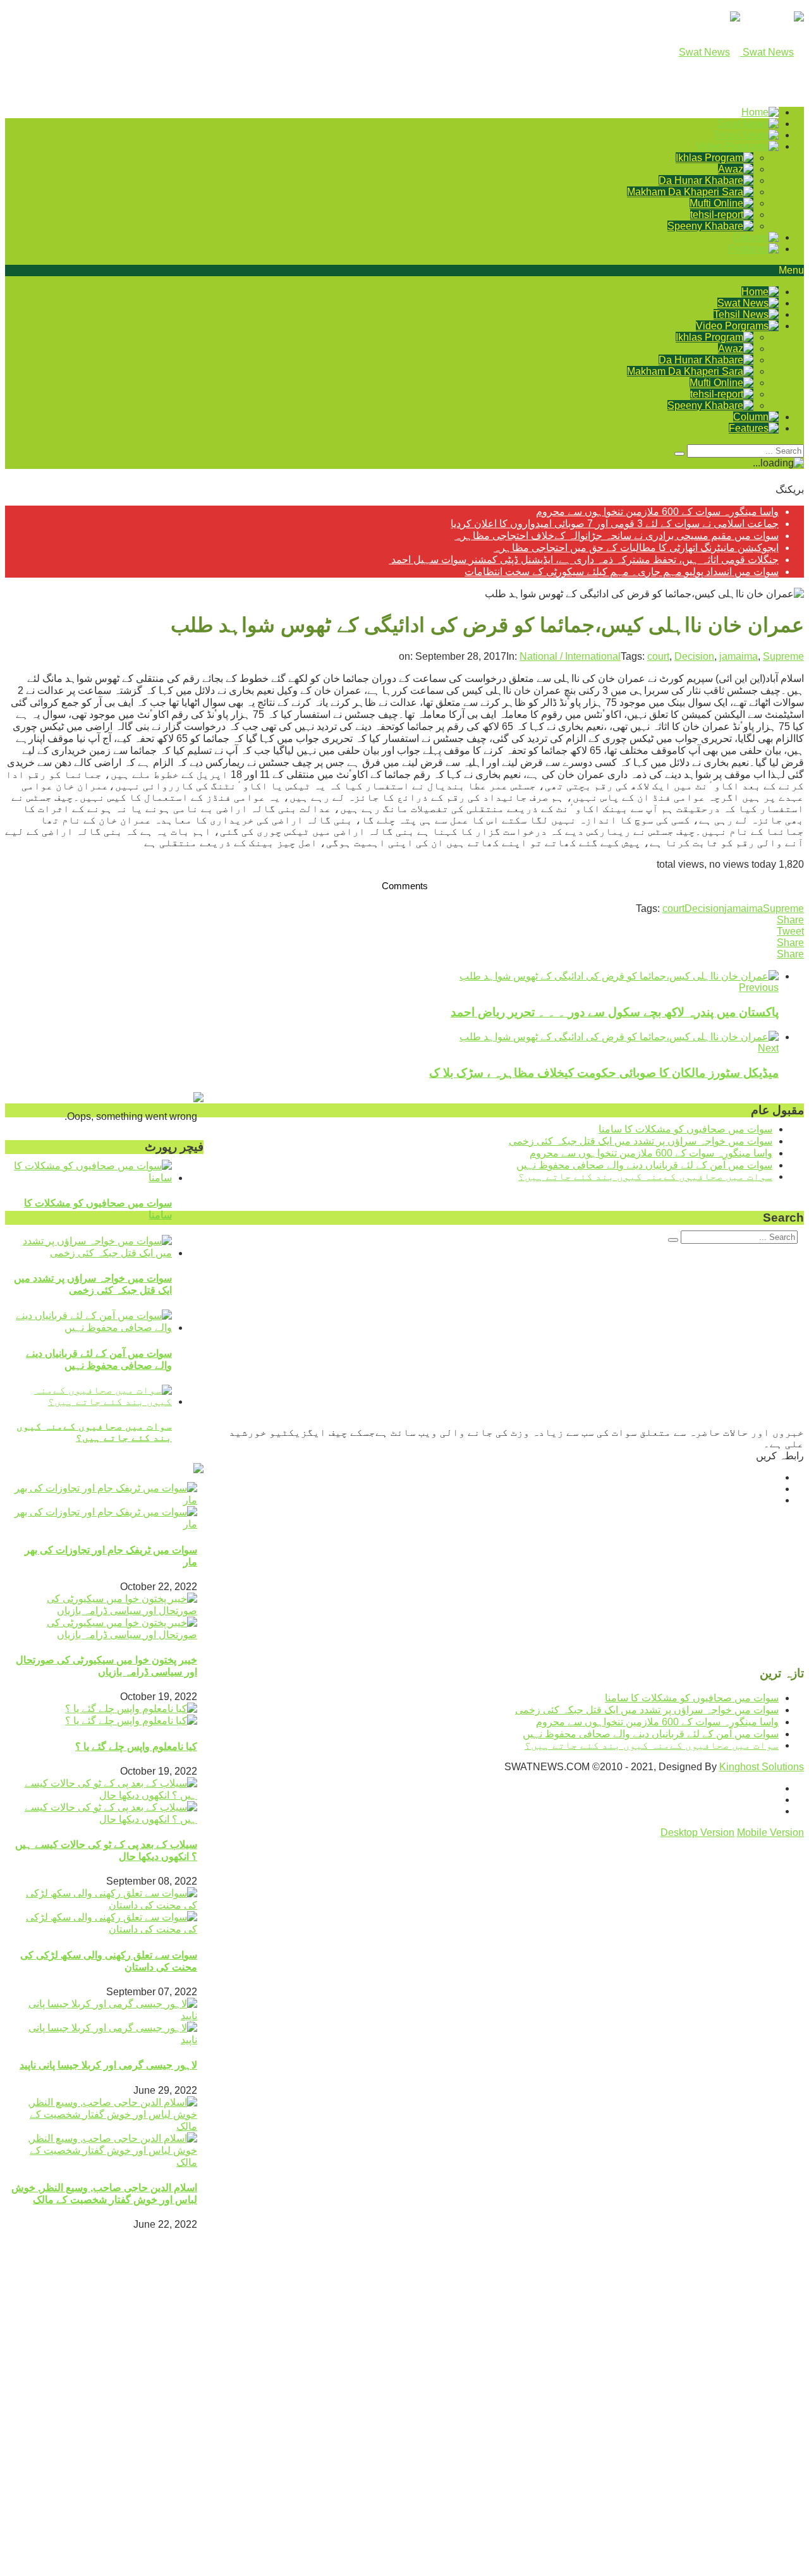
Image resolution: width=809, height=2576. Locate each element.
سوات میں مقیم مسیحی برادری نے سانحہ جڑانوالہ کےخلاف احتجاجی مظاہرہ (617, 536)
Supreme (783, 656)
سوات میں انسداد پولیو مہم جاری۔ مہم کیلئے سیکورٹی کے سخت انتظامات (622, 572)
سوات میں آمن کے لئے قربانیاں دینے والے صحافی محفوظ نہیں (644, 1165)
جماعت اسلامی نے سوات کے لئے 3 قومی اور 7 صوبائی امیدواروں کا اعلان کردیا (615, 524)
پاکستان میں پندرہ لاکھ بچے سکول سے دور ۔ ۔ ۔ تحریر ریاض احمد (615, 1012)
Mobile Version (770, 1832)
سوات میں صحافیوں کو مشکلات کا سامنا (685, 1129)
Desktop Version (697, 1832)
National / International (570, 656)
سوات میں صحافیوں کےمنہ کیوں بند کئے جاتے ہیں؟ (94, 1432)
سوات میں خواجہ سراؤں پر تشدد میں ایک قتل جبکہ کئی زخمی (641, 1141)
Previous (759, 987)
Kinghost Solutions (762, 1767)
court (658, 656)
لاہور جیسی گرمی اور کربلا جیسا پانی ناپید (108, 2065)
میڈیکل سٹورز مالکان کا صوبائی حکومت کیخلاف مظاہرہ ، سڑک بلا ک (604, 1073)
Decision (694, 656)
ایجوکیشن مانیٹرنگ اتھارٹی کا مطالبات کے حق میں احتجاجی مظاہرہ (636, 548)
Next (768, 1048)
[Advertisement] (425, 2485)
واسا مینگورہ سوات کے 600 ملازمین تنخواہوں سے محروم (657, 512)
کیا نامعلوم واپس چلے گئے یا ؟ (136, 1747)
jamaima (739, 656)
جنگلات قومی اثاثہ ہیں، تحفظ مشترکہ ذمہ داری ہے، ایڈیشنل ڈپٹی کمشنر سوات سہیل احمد (584, 560)
